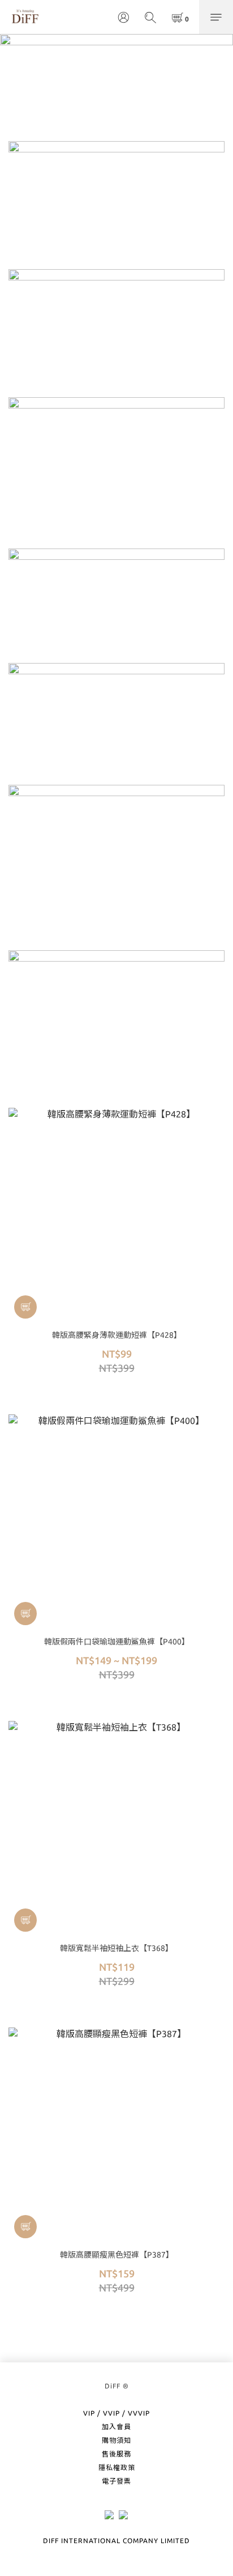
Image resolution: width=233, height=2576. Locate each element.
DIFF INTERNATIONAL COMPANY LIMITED (116, 2541)
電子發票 (116, 2481)
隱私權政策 (117, 2467)
